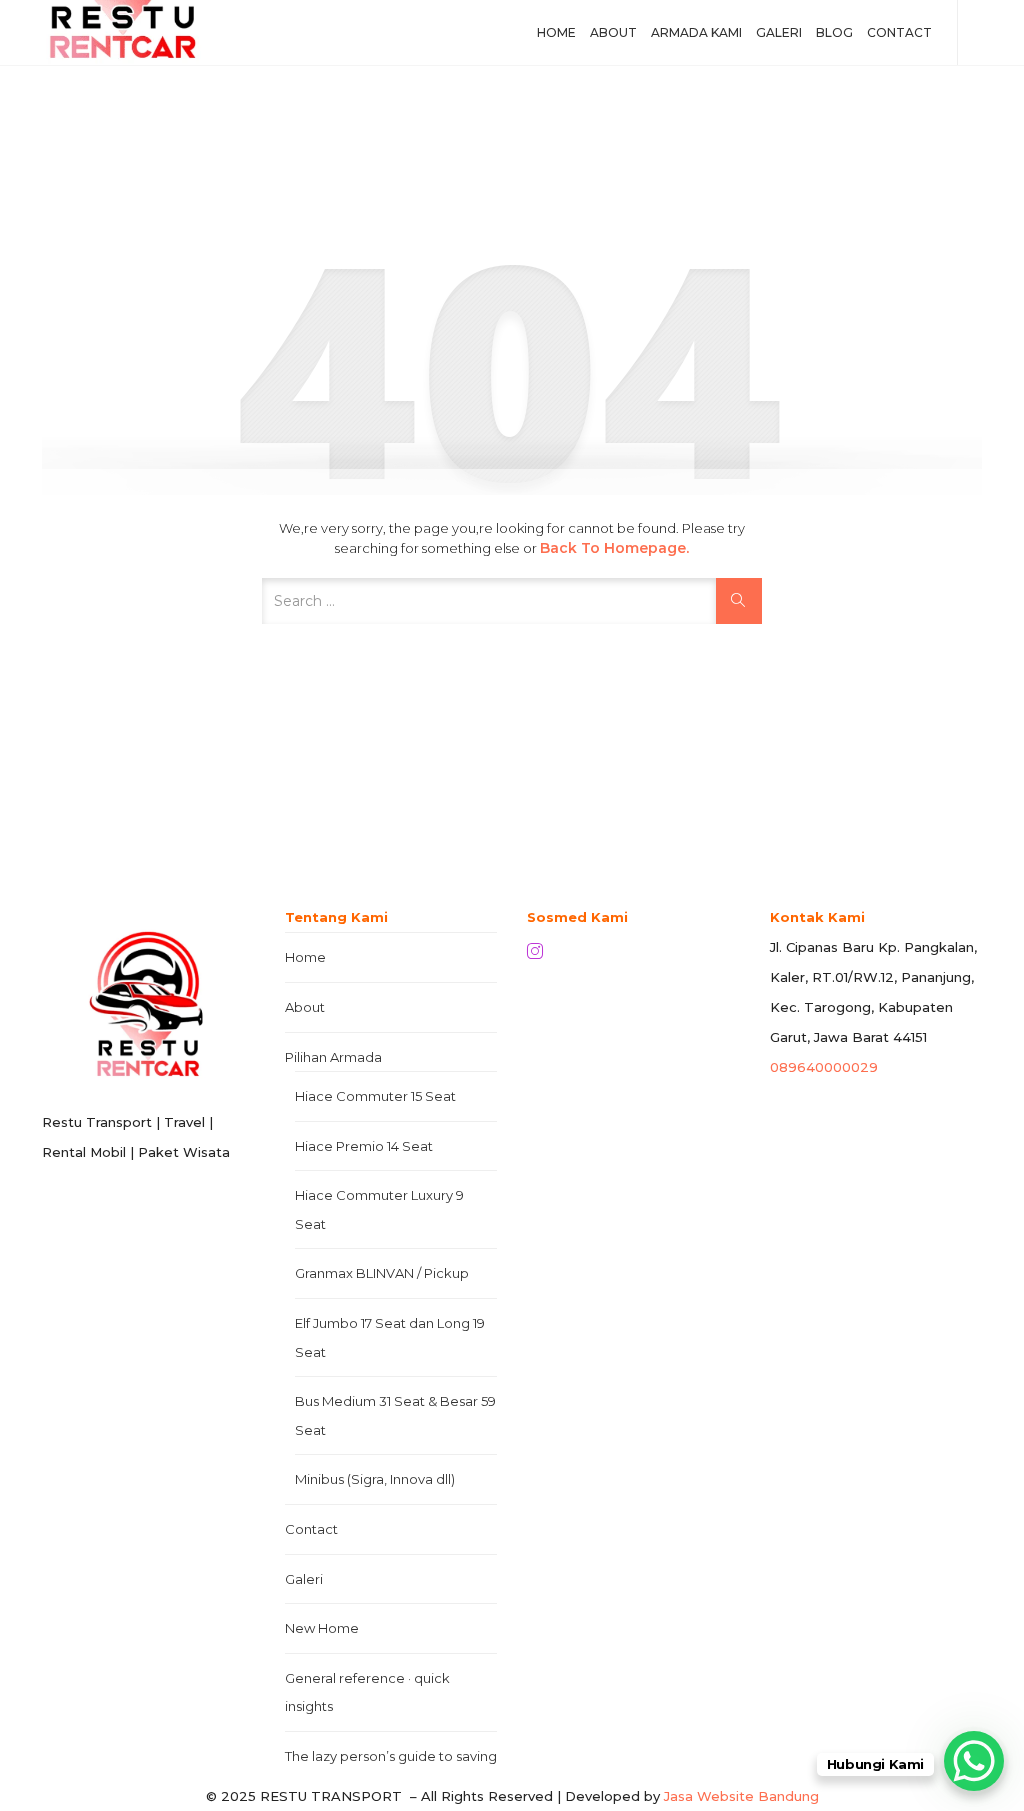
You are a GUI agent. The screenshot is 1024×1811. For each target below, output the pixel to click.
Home (556, 32)
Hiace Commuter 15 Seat (375, 1096)
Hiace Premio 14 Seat (364, 1146)
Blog (834, 32)
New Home (322, 1628)
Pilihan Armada (333, 1057)
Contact (899, 32)
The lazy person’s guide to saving (391, 1756)
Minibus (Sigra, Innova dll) (375, 1479)
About (613, 32)
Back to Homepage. (614, 548)
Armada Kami (696, 32)
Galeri (779, 32)
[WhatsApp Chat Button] (974, 1761)
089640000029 (824, 1067)
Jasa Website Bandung (741, 1796)
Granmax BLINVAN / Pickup (382, 1273)
